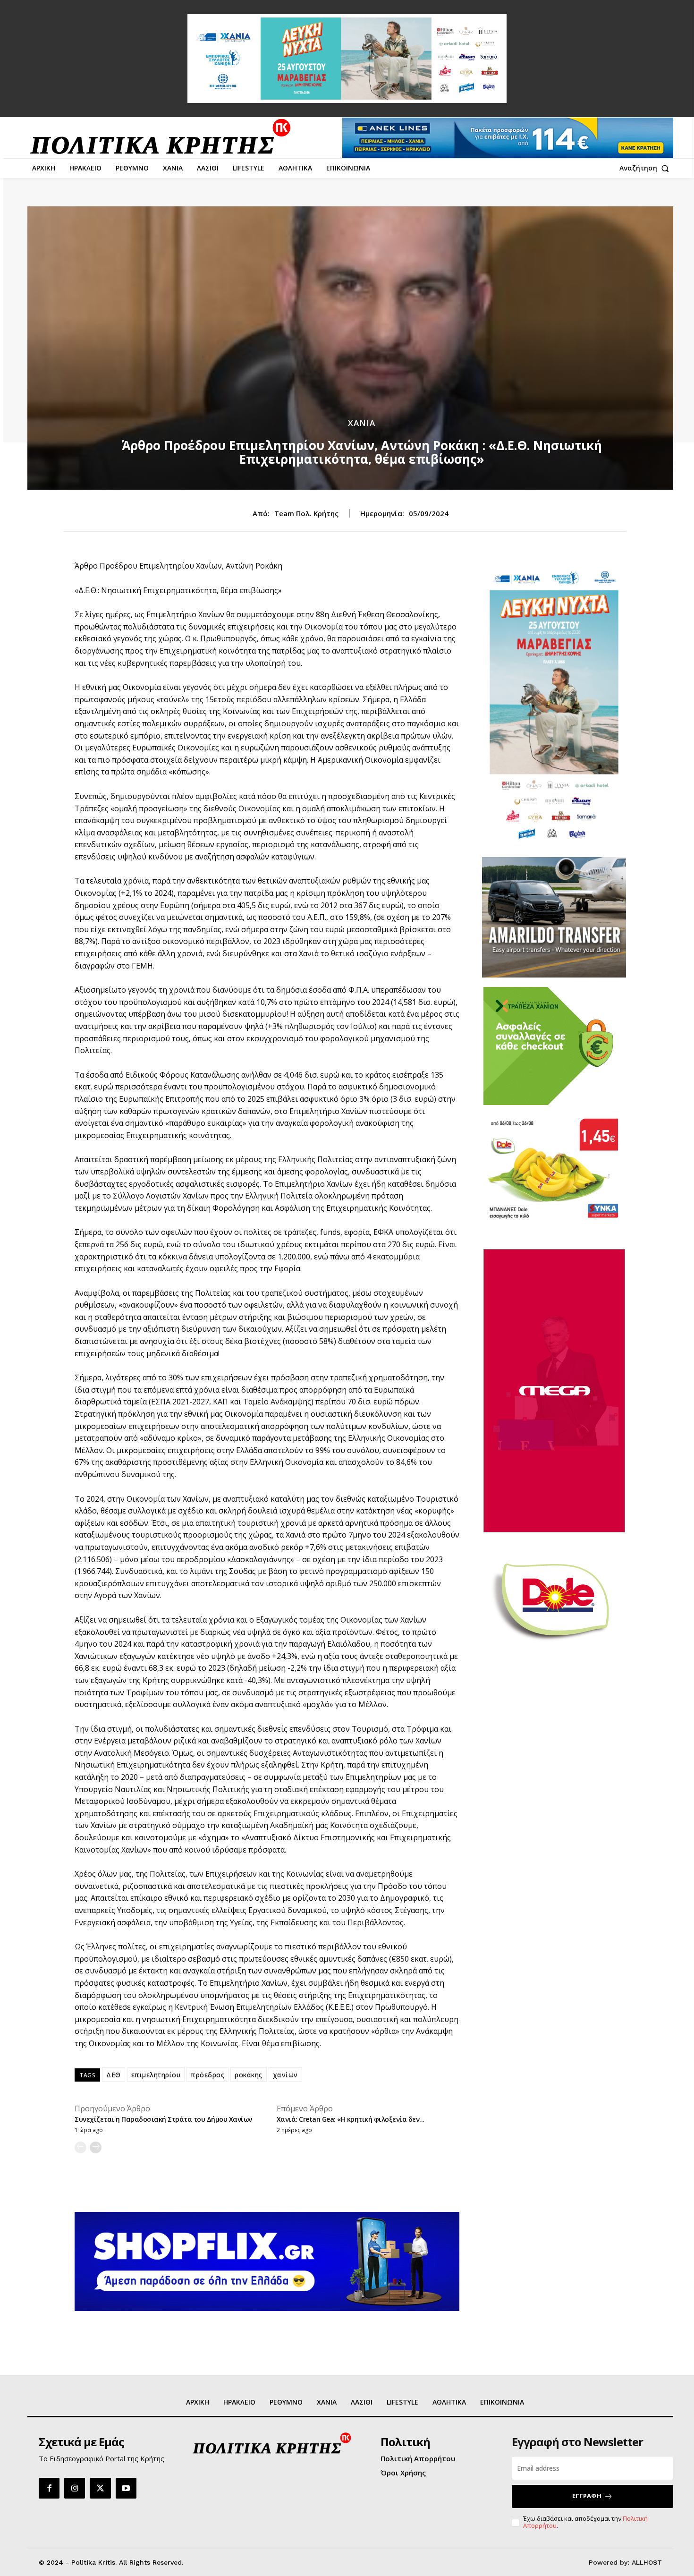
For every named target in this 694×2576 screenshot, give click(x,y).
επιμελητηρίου (156, 2075)
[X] (100, 2488)
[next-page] (96, 2147)
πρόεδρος (207, 2075)
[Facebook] (49, 2488)
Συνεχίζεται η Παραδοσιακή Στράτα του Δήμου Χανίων (163, 2119)
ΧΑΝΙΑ (362, 423)
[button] (646, 168)
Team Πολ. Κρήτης (306, 513)
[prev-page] (80, 2147)
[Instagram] (75, 2488)
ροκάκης (249, 2075)
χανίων (285, 2075)
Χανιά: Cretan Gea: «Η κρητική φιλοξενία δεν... (351, 2119)
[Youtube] (126, 2488)
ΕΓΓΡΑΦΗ (587, 2496)
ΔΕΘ (114, 2075)
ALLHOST (647, 2562)
